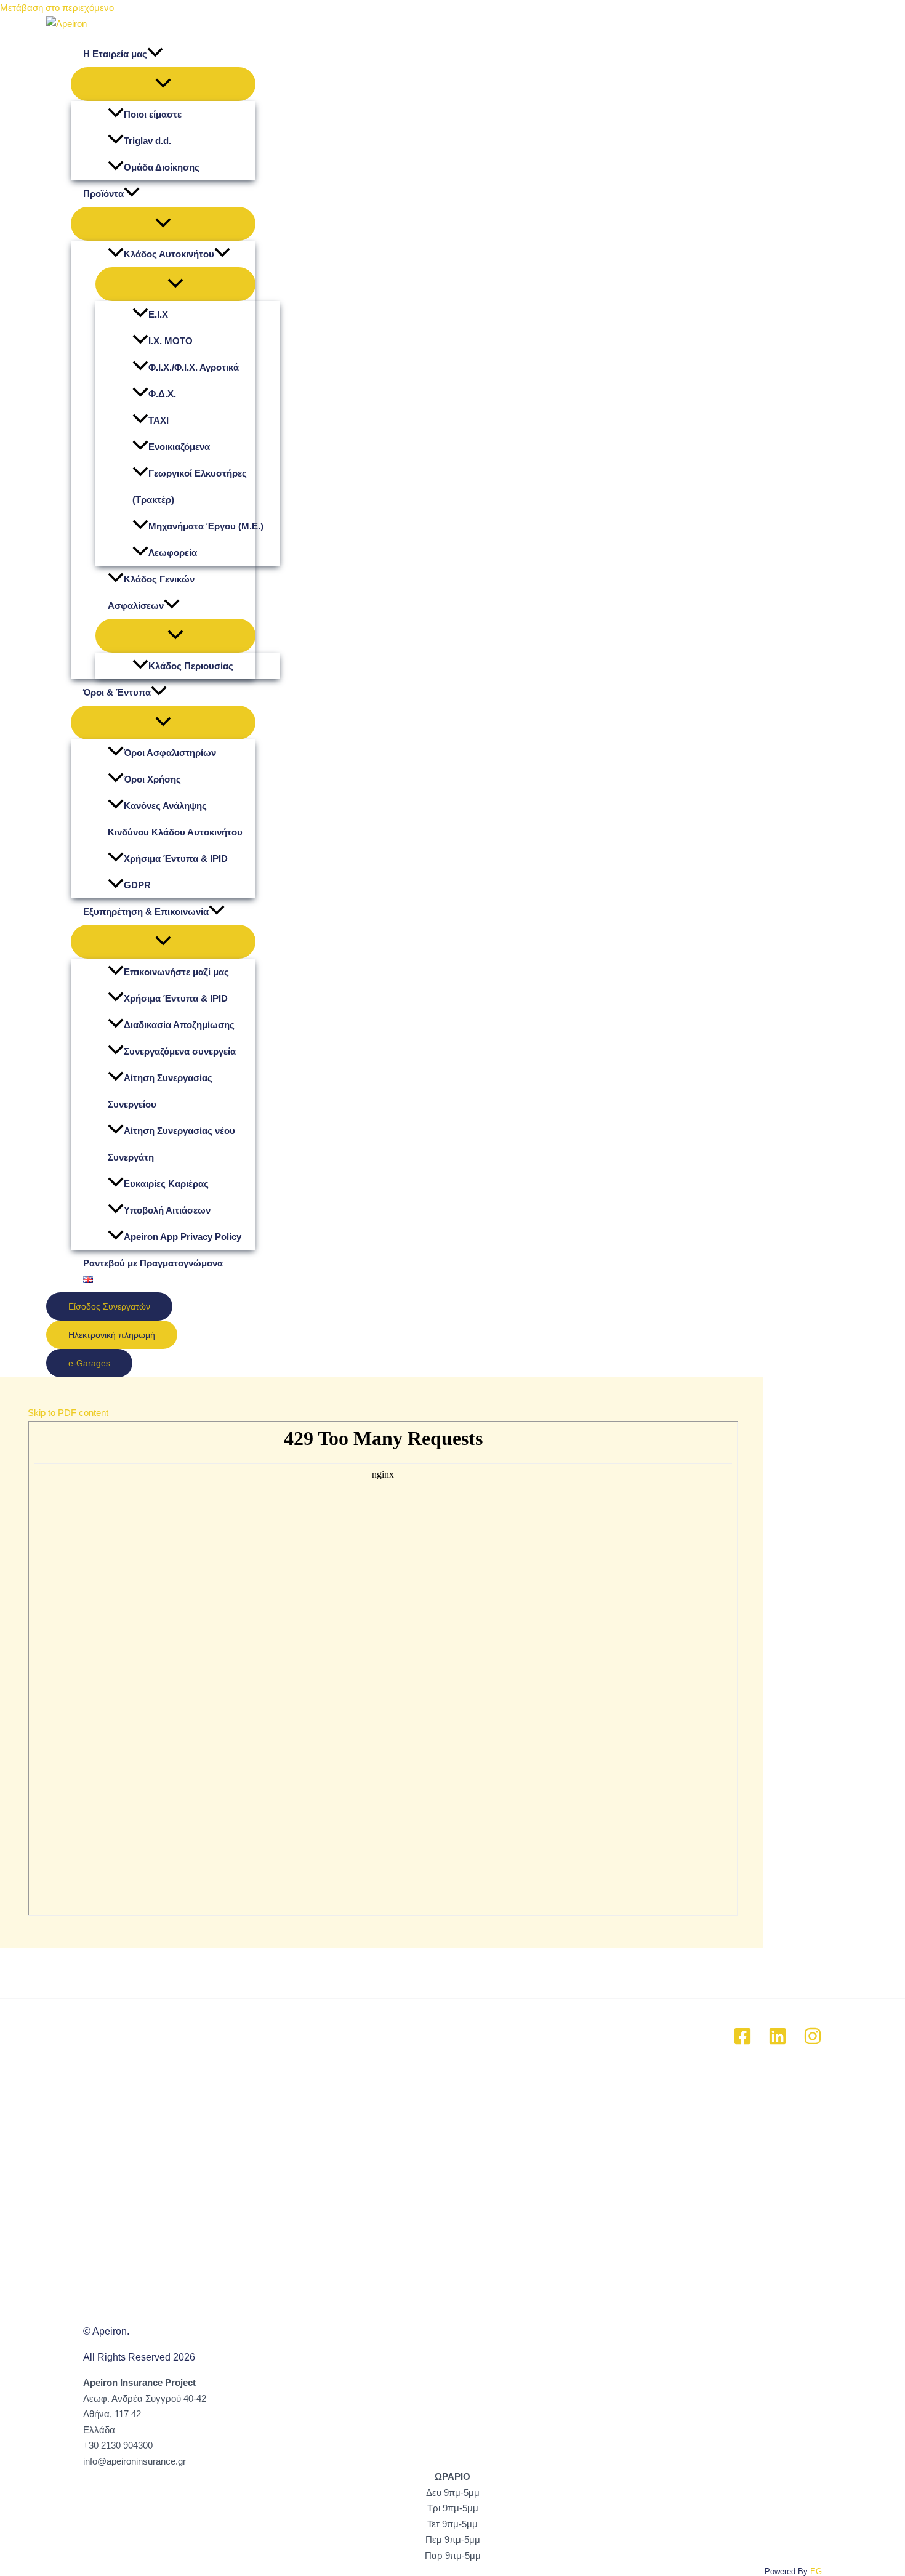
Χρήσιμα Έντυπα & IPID (176, 859)
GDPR (137, 885)
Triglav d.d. (147, 141)
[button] (155, 54)
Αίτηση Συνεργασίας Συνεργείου (160, 1091)
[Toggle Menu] (163, 84)
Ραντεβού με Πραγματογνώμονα (153, 1263)
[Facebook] (742, 2042)
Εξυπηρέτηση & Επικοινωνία (146, 912)
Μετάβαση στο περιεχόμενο (57, 8)
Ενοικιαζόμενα (179, 447)
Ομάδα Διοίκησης (162, 167)
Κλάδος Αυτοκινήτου (169, 254)
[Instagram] (813, 2042)
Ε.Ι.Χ (158, 314)
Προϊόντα (103, 194)
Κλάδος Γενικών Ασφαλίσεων (151, 592)
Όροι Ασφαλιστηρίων (170, 753)
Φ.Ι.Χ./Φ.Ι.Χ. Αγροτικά (194, 367)
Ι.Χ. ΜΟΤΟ (171, 341)
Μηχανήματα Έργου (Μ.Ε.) (206, 526)
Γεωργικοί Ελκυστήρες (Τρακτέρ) (190, 486)
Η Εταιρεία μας (115, 54)
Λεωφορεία (173, 553)
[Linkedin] (778, 2042)
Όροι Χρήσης (152, 779)
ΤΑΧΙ (159, 420)
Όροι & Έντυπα (117, 692)
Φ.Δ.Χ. (162, 394)
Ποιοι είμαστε (153, 114)
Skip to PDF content (68, 1413)
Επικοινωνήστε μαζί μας (176, 972)
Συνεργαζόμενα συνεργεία (180, 1051)
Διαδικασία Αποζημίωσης (179, 1025)
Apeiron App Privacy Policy (183, 1237)
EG (816, 2571)
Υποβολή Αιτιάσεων (167, 1210)
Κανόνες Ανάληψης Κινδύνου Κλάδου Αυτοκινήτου (175, 819)
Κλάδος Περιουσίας (191, 666)
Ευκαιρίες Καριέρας (166, 1184)
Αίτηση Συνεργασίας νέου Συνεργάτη (171, 1144)
